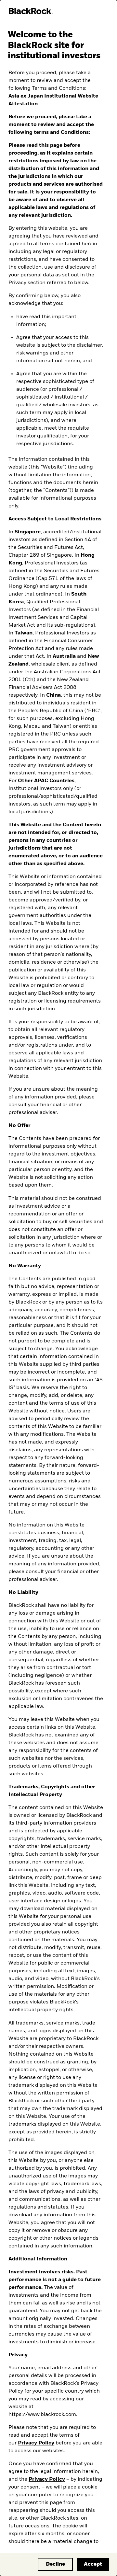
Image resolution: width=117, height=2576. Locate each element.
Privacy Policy (36, 2443)
